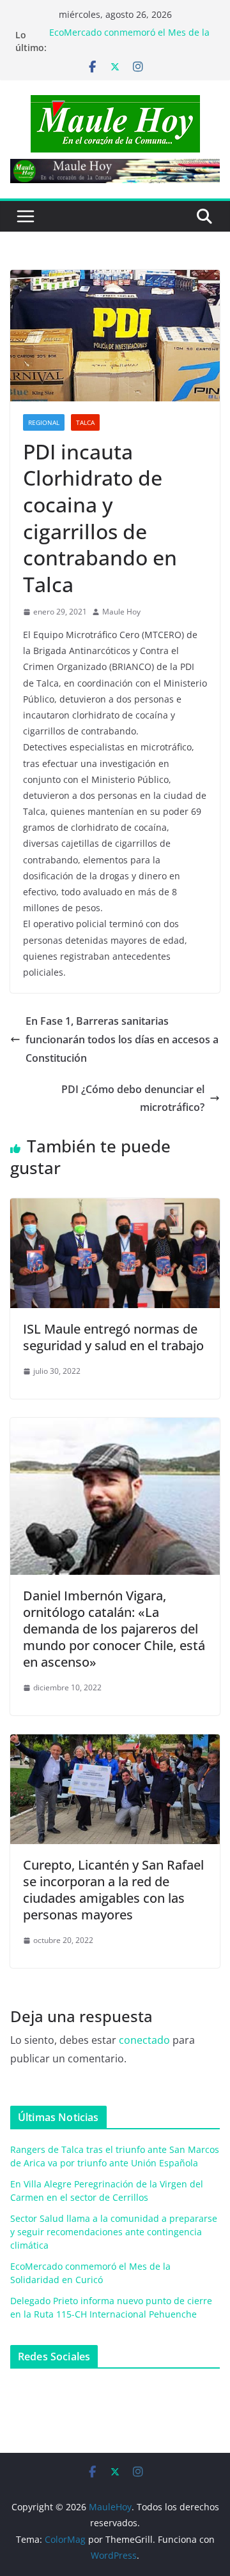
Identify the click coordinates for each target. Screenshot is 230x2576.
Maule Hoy (121, 612)
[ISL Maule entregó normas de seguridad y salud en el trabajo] (115, 1207)
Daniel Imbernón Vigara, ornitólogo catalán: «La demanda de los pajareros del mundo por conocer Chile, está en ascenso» (114, 1629)
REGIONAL (44, 422)
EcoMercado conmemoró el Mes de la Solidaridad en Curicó (129, 41)
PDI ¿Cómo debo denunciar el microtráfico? (133, 1098)
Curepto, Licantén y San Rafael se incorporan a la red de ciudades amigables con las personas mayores (113, 1890)
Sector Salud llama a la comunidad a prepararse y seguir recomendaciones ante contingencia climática (114, 2232)
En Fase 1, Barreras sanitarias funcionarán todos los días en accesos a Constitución (122, 1039)
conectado (144, 2040)
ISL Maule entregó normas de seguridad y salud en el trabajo (113, 1337)
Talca (85, 422)
